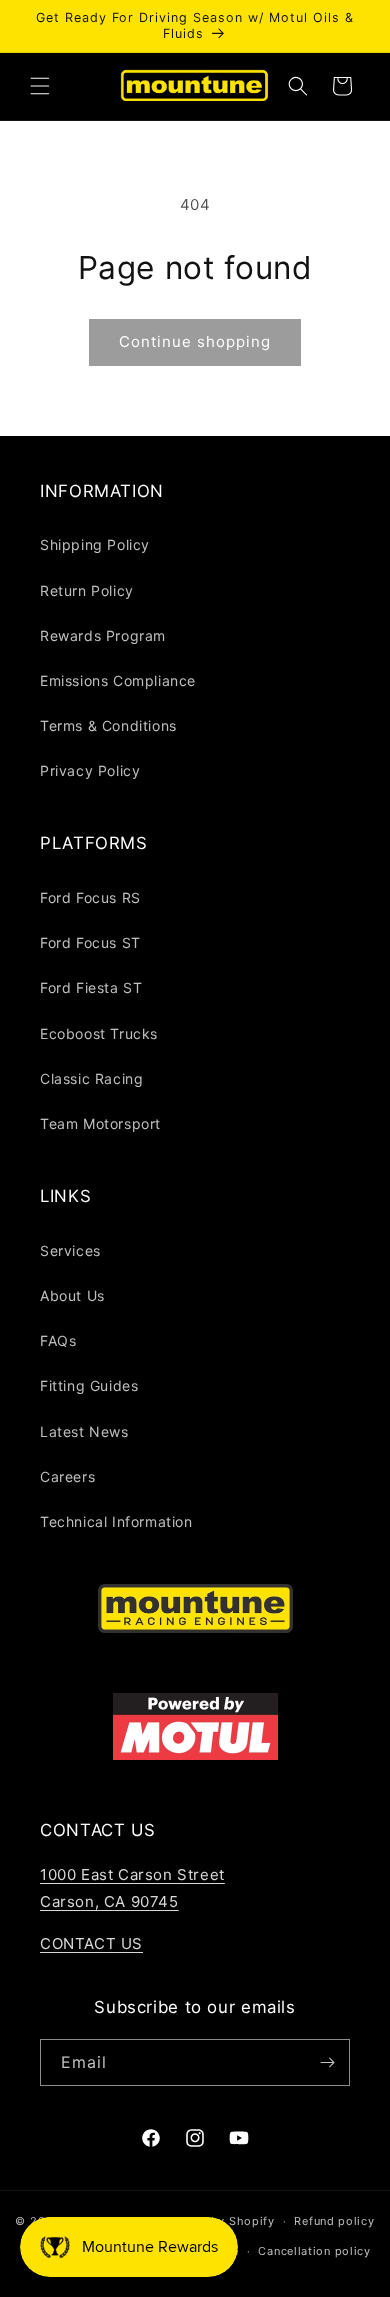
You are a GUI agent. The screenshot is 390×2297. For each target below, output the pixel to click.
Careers (67, 1476)
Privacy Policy (90, 770)
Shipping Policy (95, 544)
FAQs (58, 1340)
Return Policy (87, 590)
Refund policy (334, 2221)
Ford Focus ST (90, 942)
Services (70, 1250)
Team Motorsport (100, 1123)
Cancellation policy (314, 2251)
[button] (40, 86)
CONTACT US (91, 1943)
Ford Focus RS (90, 897)
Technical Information (116, 1521)
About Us (72, 1295)
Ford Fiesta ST (91, 987)
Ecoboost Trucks (99, 1033)
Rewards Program (103, 635)
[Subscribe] (327, 2062)
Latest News (84, 1431)
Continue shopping (195, 341)
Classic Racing (91, 1078)
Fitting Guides (89, 1385)
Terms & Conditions (108, 725)
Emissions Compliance (118, 680)
